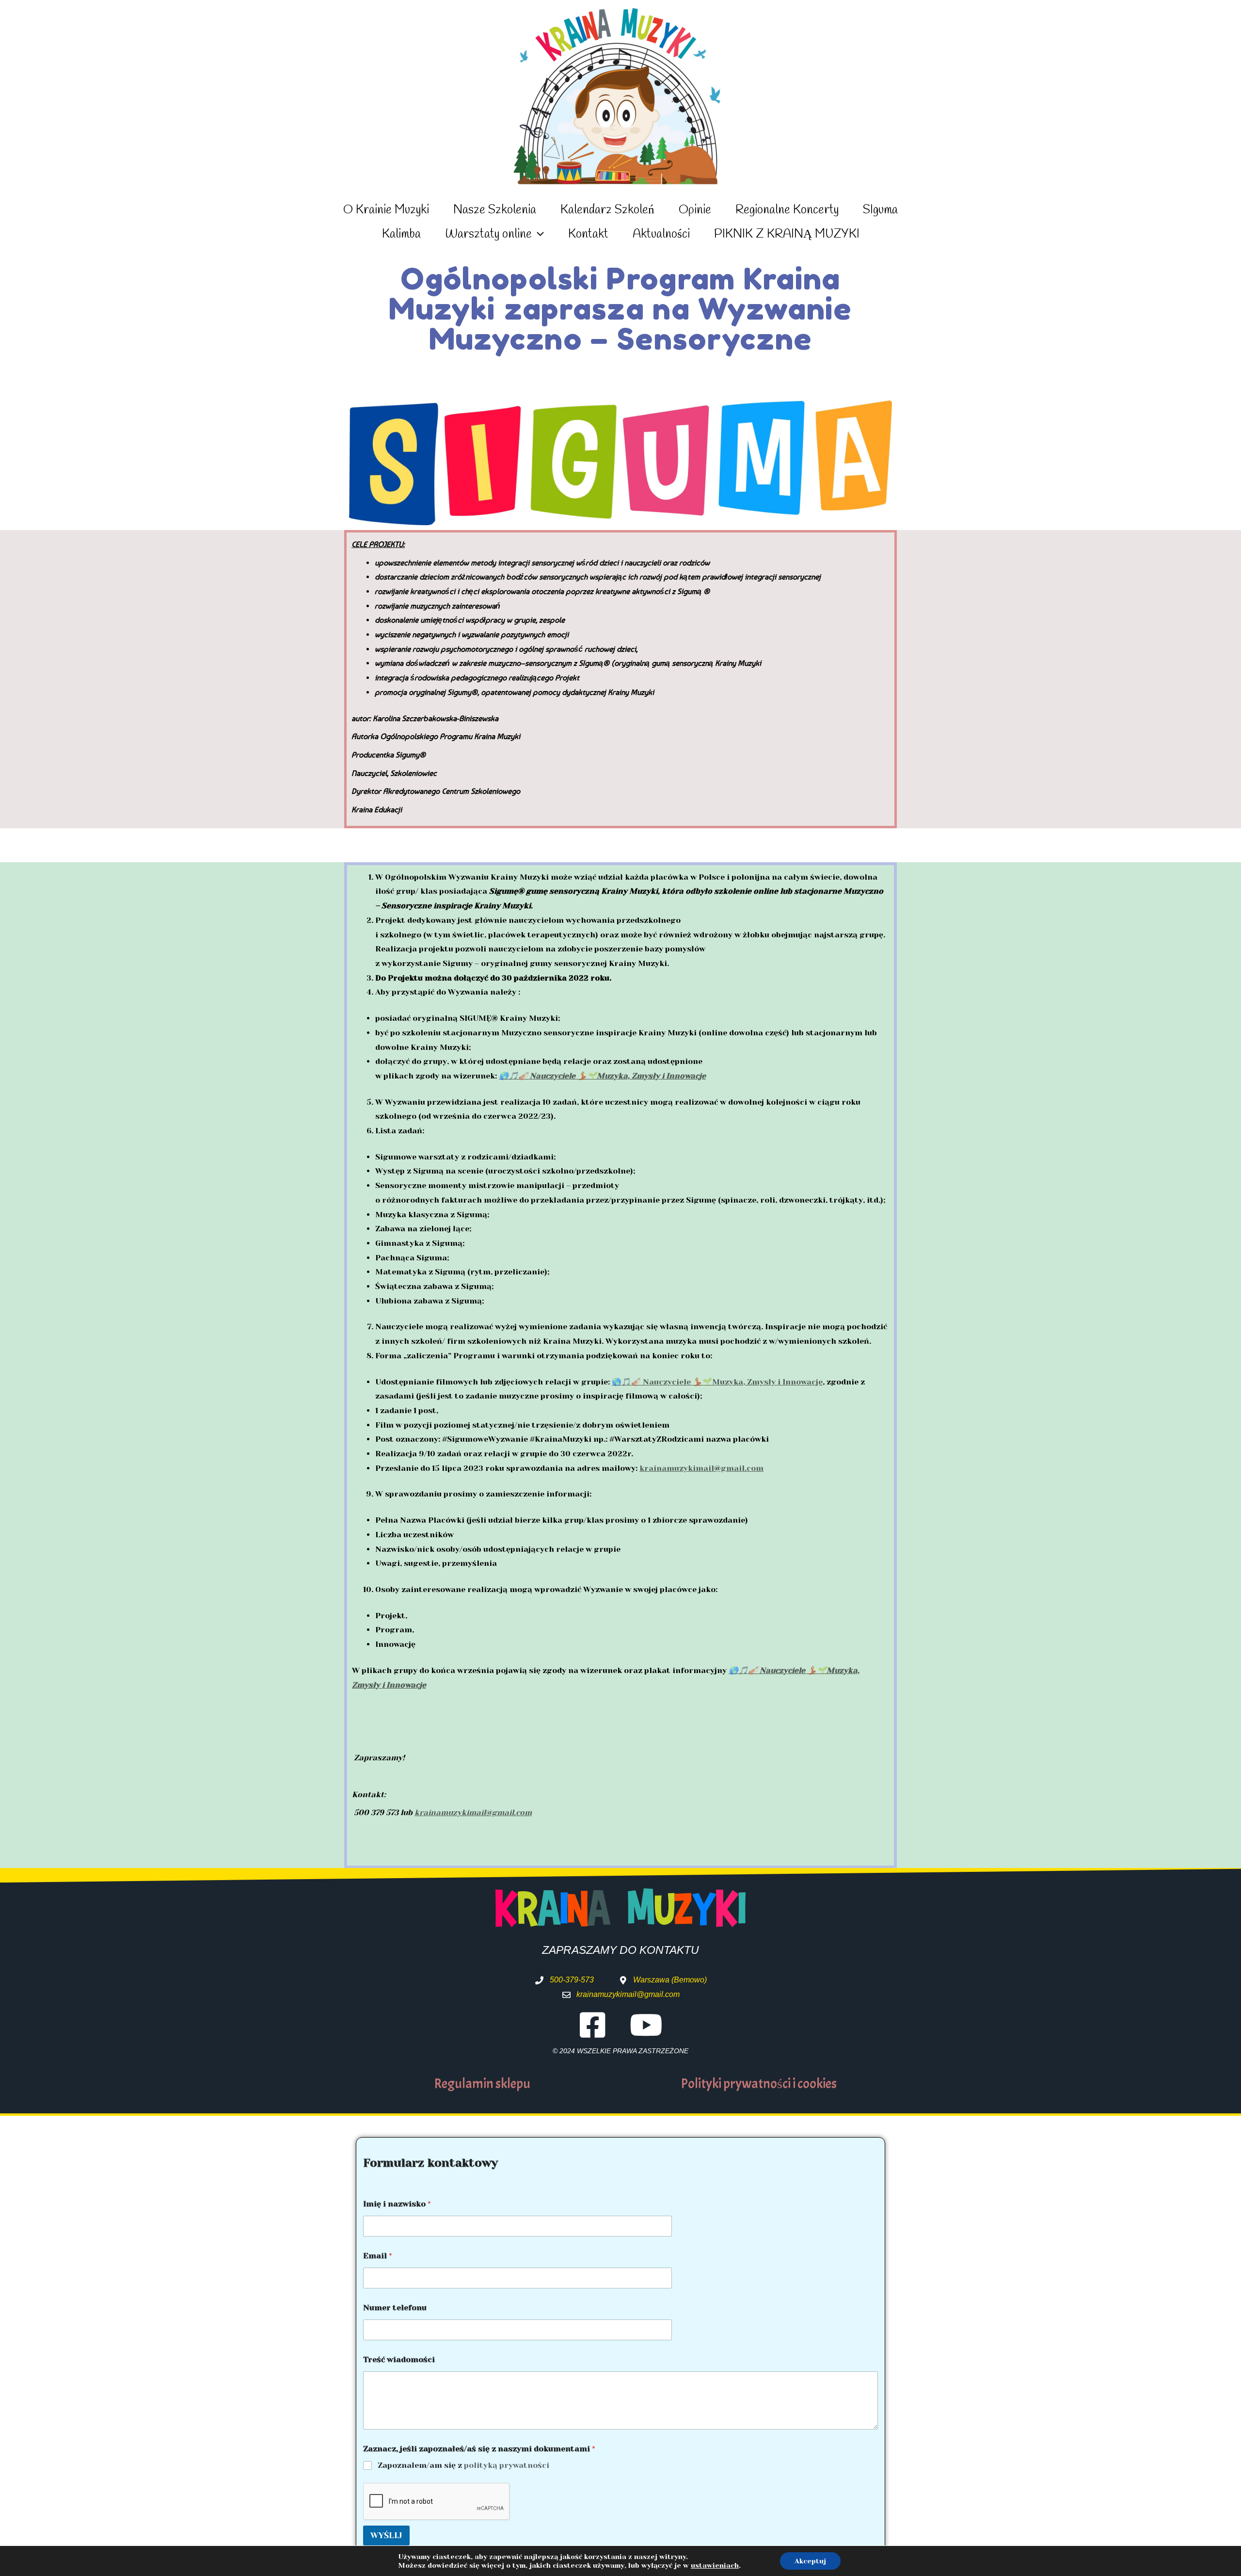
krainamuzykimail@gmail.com (701, 1468)
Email (377, 2256)
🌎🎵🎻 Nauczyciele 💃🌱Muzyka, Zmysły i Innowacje (602, 1076)
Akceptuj (810, 2561)
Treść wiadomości (399, 2359)
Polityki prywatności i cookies (759, 2084)
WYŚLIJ (386, 2535)
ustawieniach (715, 2565)
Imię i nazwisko (397, 2204)
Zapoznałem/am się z (463, 2465)
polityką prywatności (507, 2465)
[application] (538, 235)
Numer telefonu (395, 2308)
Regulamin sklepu (482, 2084)
